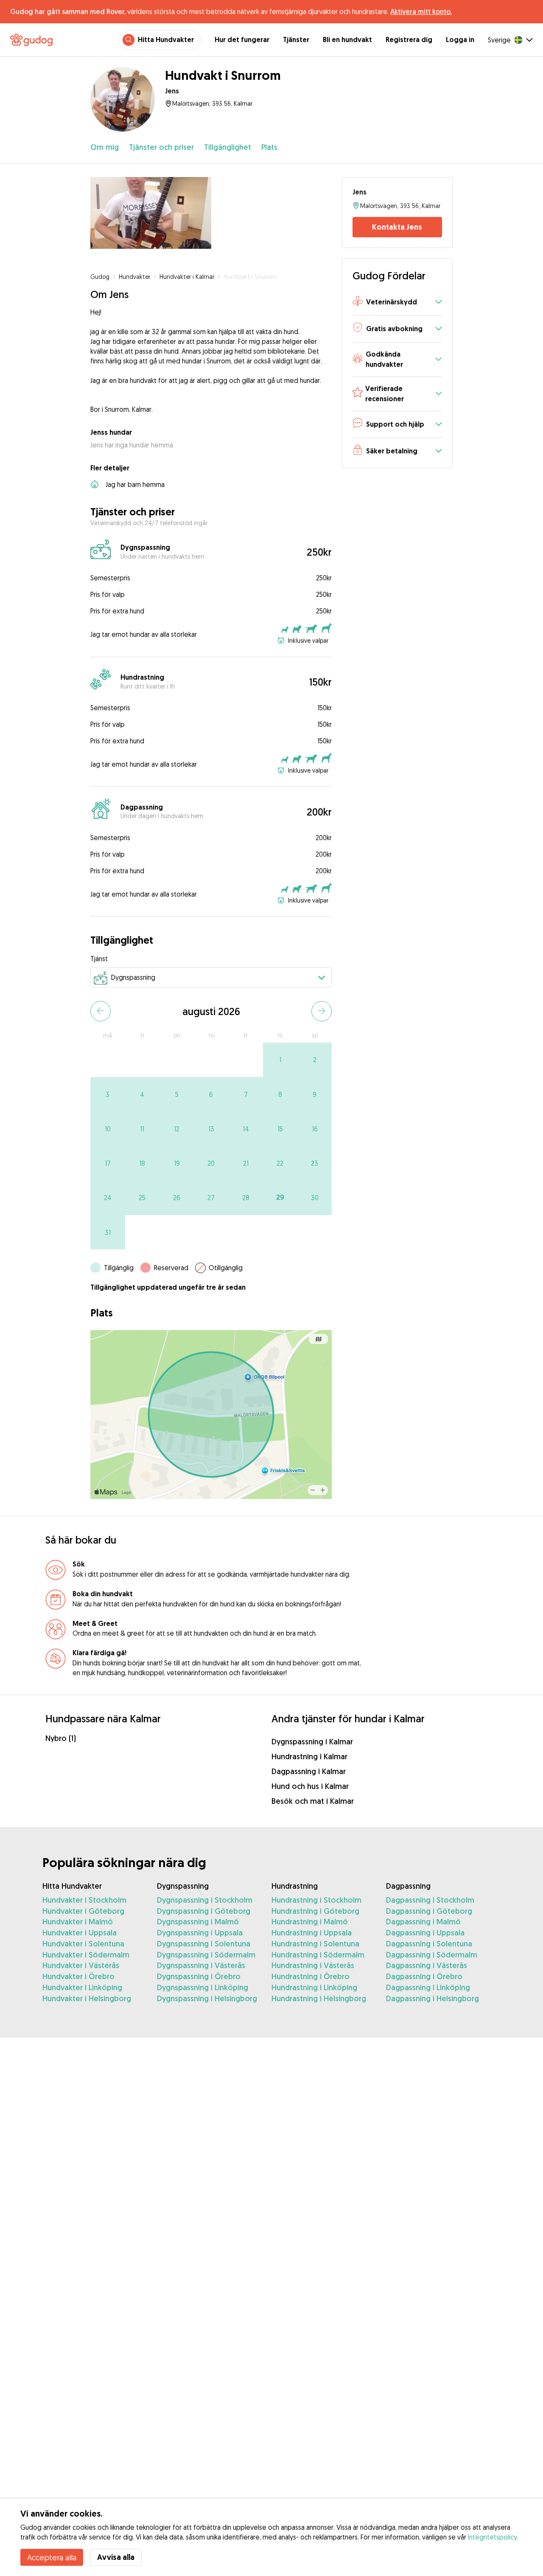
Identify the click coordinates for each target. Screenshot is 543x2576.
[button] (397, 302)
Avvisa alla (116, 2557)
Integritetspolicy (492, 2537)
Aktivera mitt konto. (421, 11)
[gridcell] (280, 1060)
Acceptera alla (52, 2557)
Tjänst (99, 959)
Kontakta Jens (397, 227)
